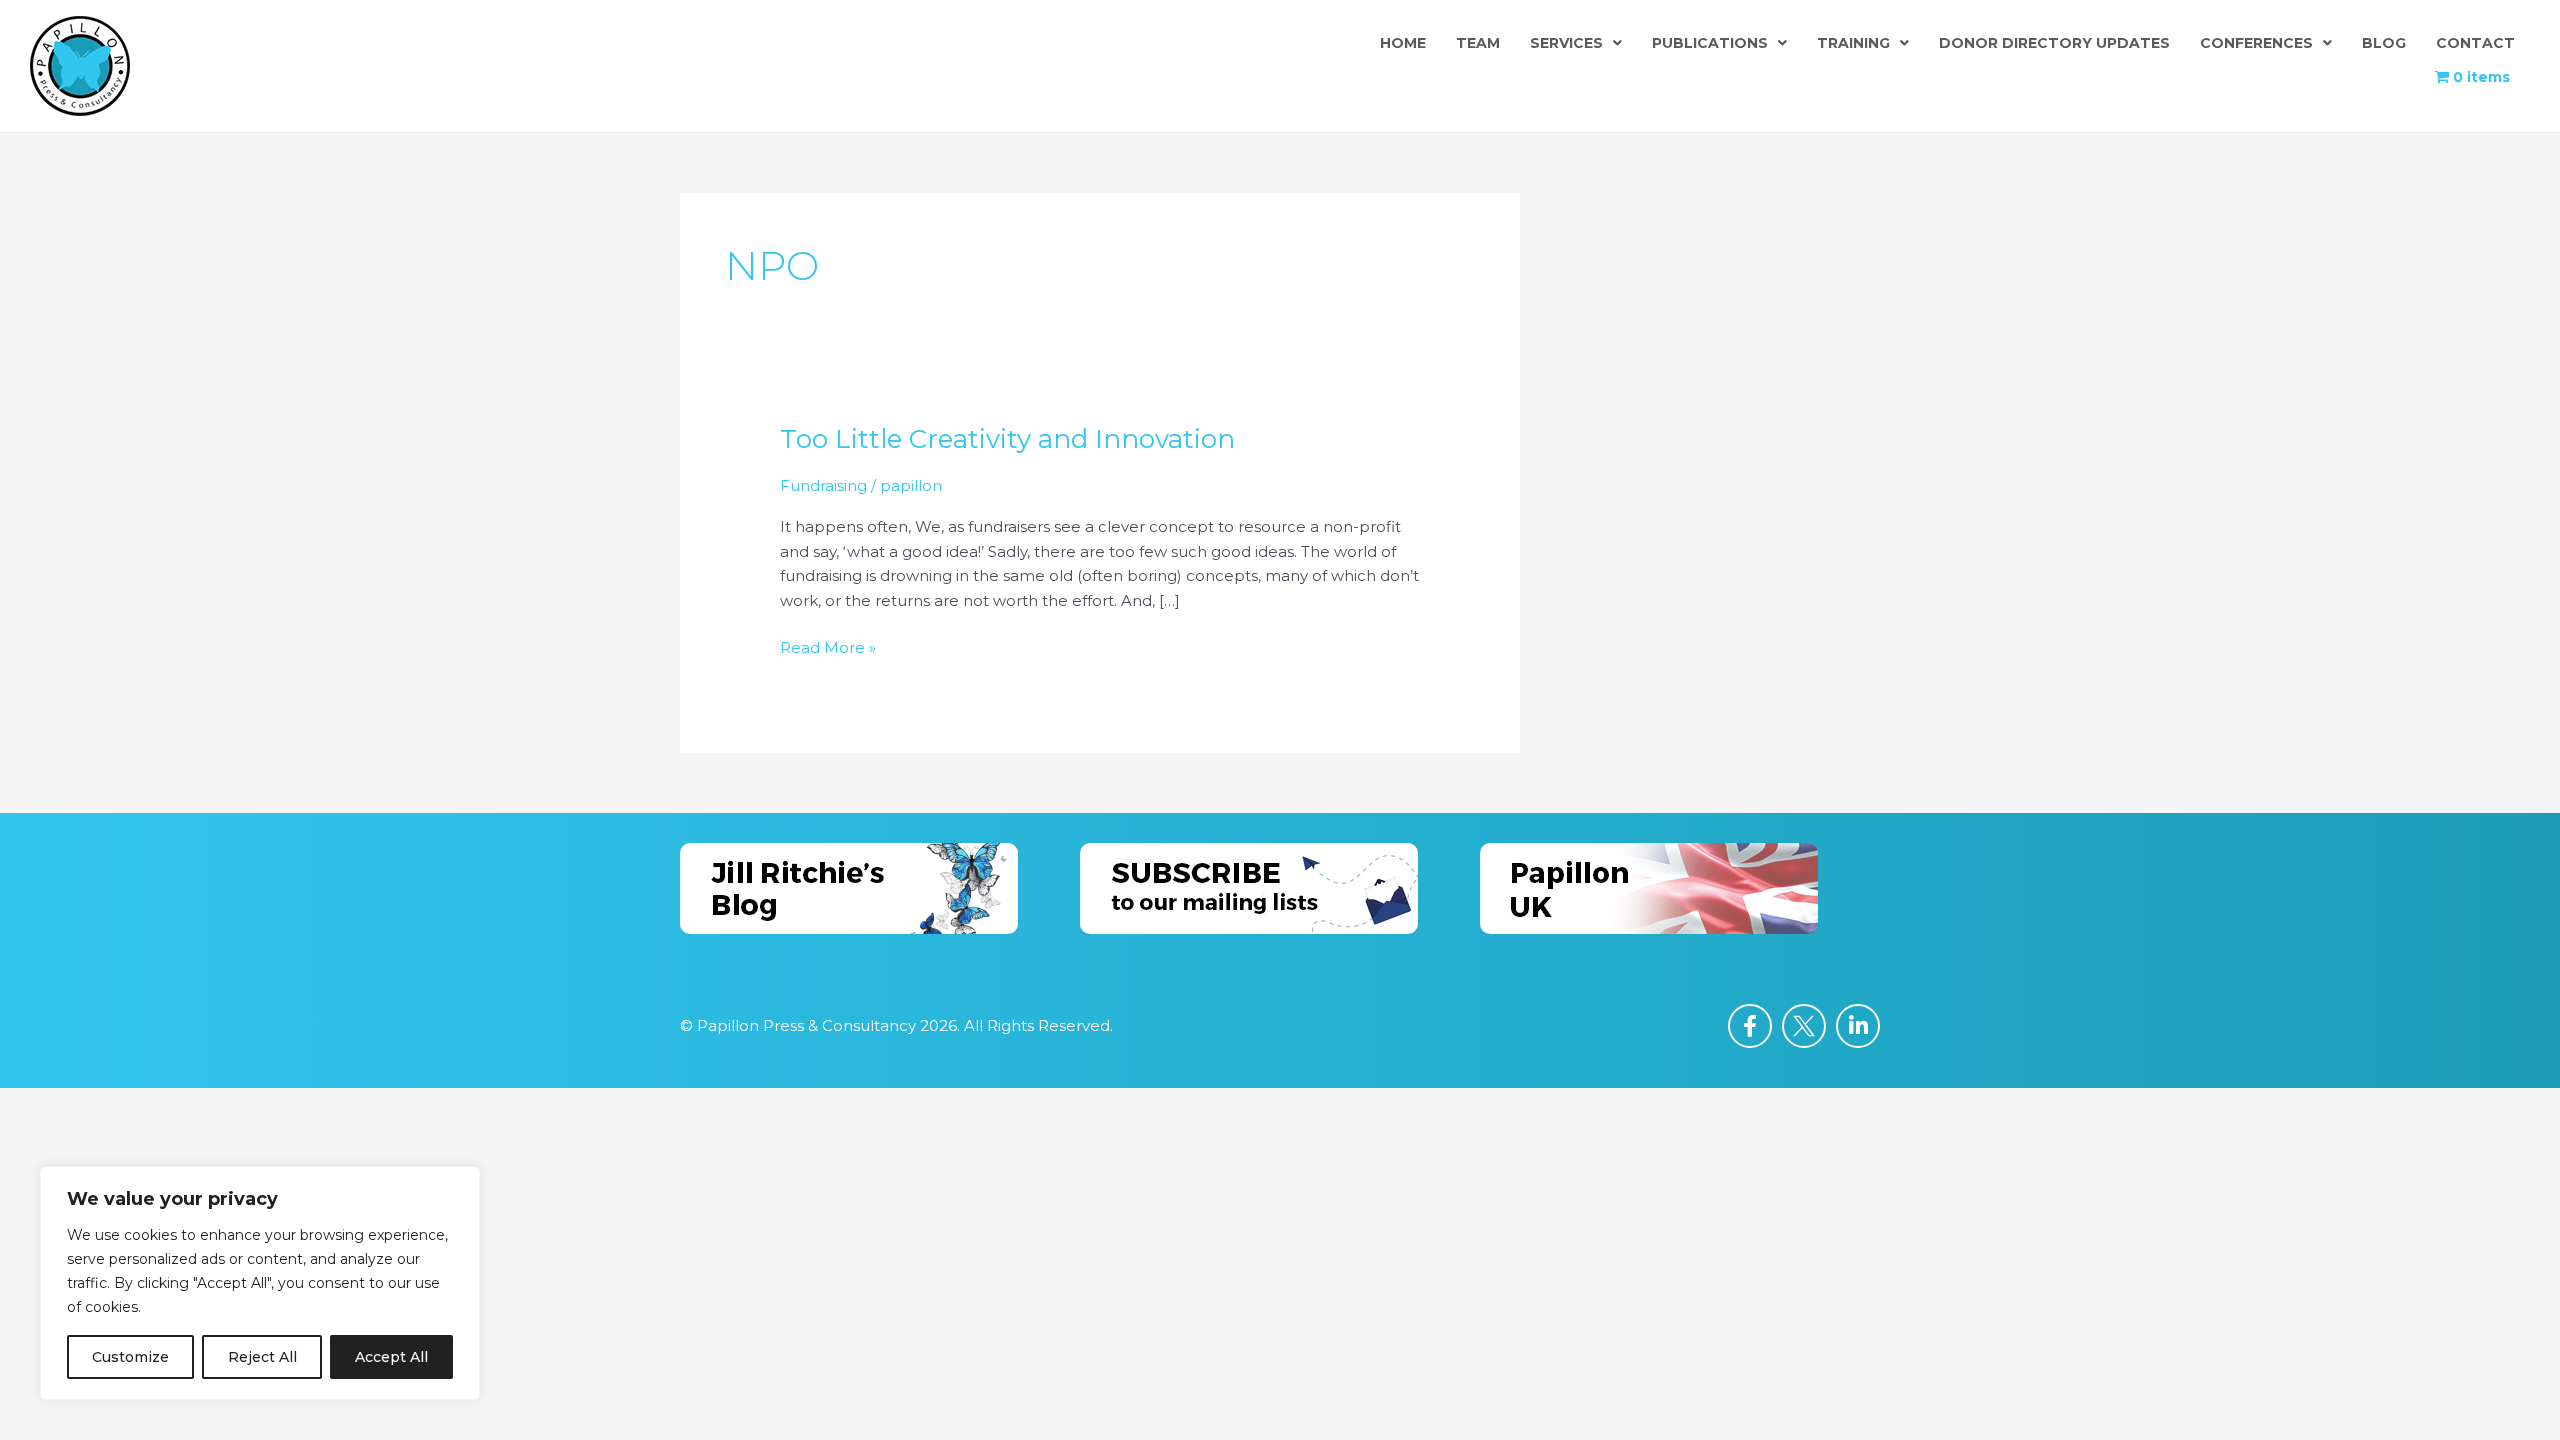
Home (1403, 43)
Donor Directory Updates (2054, 43)
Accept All (391, 1357)
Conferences (2256, 43)
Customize (130, 1357)
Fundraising (823, 485)
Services (1566, 43)
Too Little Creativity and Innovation (1007, 439)
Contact (2475, 43)
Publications (1710, 43)
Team (1478, 43)
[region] (260, 1283)
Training (1853, 43)
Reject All (262, 1357)
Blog (2384, 43)
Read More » (828, 646)
